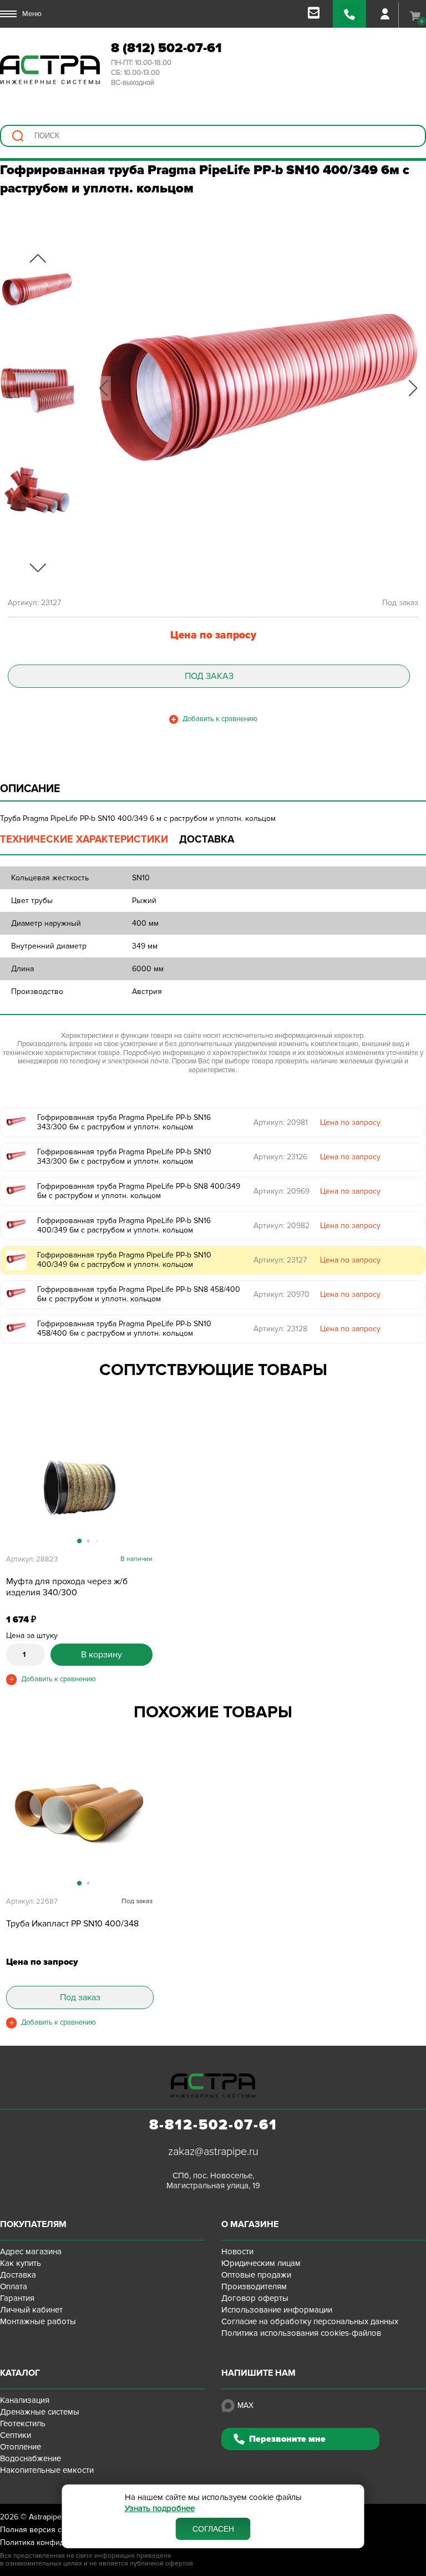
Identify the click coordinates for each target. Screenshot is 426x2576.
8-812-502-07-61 (213, 2125)
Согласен (213, 2529)
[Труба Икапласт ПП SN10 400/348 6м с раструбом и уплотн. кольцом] (79, 1829)
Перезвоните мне (287, 2439)
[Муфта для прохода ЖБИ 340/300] (79, 1487)
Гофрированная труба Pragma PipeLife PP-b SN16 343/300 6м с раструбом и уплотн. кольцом (124, 1122)
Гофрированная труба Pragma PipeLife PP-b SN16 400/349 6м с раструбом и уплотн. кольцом (124, 1225)
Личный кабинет (31, 2310)
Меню (32, 14)
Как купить (21, 2263)
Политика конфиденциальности (57, 2542)
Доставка (18, 2275)
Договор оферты (255, 2298)
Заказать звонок (349, 14)
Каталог (20, 2373)
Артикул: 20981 (281, 1122)
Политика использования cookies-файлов (301, 2333)
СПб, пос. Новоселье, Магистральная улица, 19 (213, 2181)
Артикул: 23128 (280, 1329)
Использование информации (277, 2310)
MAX (245, 2405)
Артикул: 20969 (282, 1191)
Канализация (25, 2400)
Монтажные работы (38, 2321)
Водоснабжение (31, 2458)
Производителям (254, 2286)
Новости (237, 2252)
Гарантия (17, 2298)
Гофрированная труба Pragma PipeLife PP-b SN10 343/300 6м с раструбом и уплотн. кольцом (124, 1157)
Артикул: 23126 (280, 1157)
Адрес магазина (31, 2252)
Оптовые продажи (256, 2275)
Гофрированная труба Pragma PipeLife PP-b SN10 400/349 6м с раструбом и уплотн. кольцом (124, 1260)
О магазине (250, 2224)
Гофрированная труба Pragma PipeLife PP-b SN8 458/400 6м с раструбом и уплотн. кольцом (139, 1294)
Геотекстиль (23, 2423)
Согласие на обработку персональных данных (310, 2321)
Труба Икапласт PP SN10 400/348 (72, 1924)
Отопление (21, 2447)
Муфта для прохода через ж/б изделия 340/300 (67, 1587)
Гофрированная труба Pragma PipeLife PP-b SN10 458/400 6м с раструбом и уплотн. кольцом (124, 1328)
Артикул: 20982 (282, 1226)
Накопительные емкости (47, 2470)
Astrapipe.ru (50, 2517)
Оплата (14, 2286)
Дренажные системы (40, 2412)
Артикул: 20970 (282, 1294)
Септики (16, 2435)
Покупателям (33, 2224)
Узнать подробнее (160, 2509)
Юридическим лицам (261, 2263)
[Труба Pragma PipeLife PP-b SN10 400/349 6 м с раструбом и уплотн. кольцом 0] (258, 388)
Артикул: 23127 (280, 1260)
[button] (103, 388)
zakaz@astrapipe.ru (213, 2152)
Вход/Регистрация (385, 14)
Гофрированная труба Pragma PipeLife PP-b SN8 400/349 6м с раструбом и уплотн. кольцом (139, 1191)
